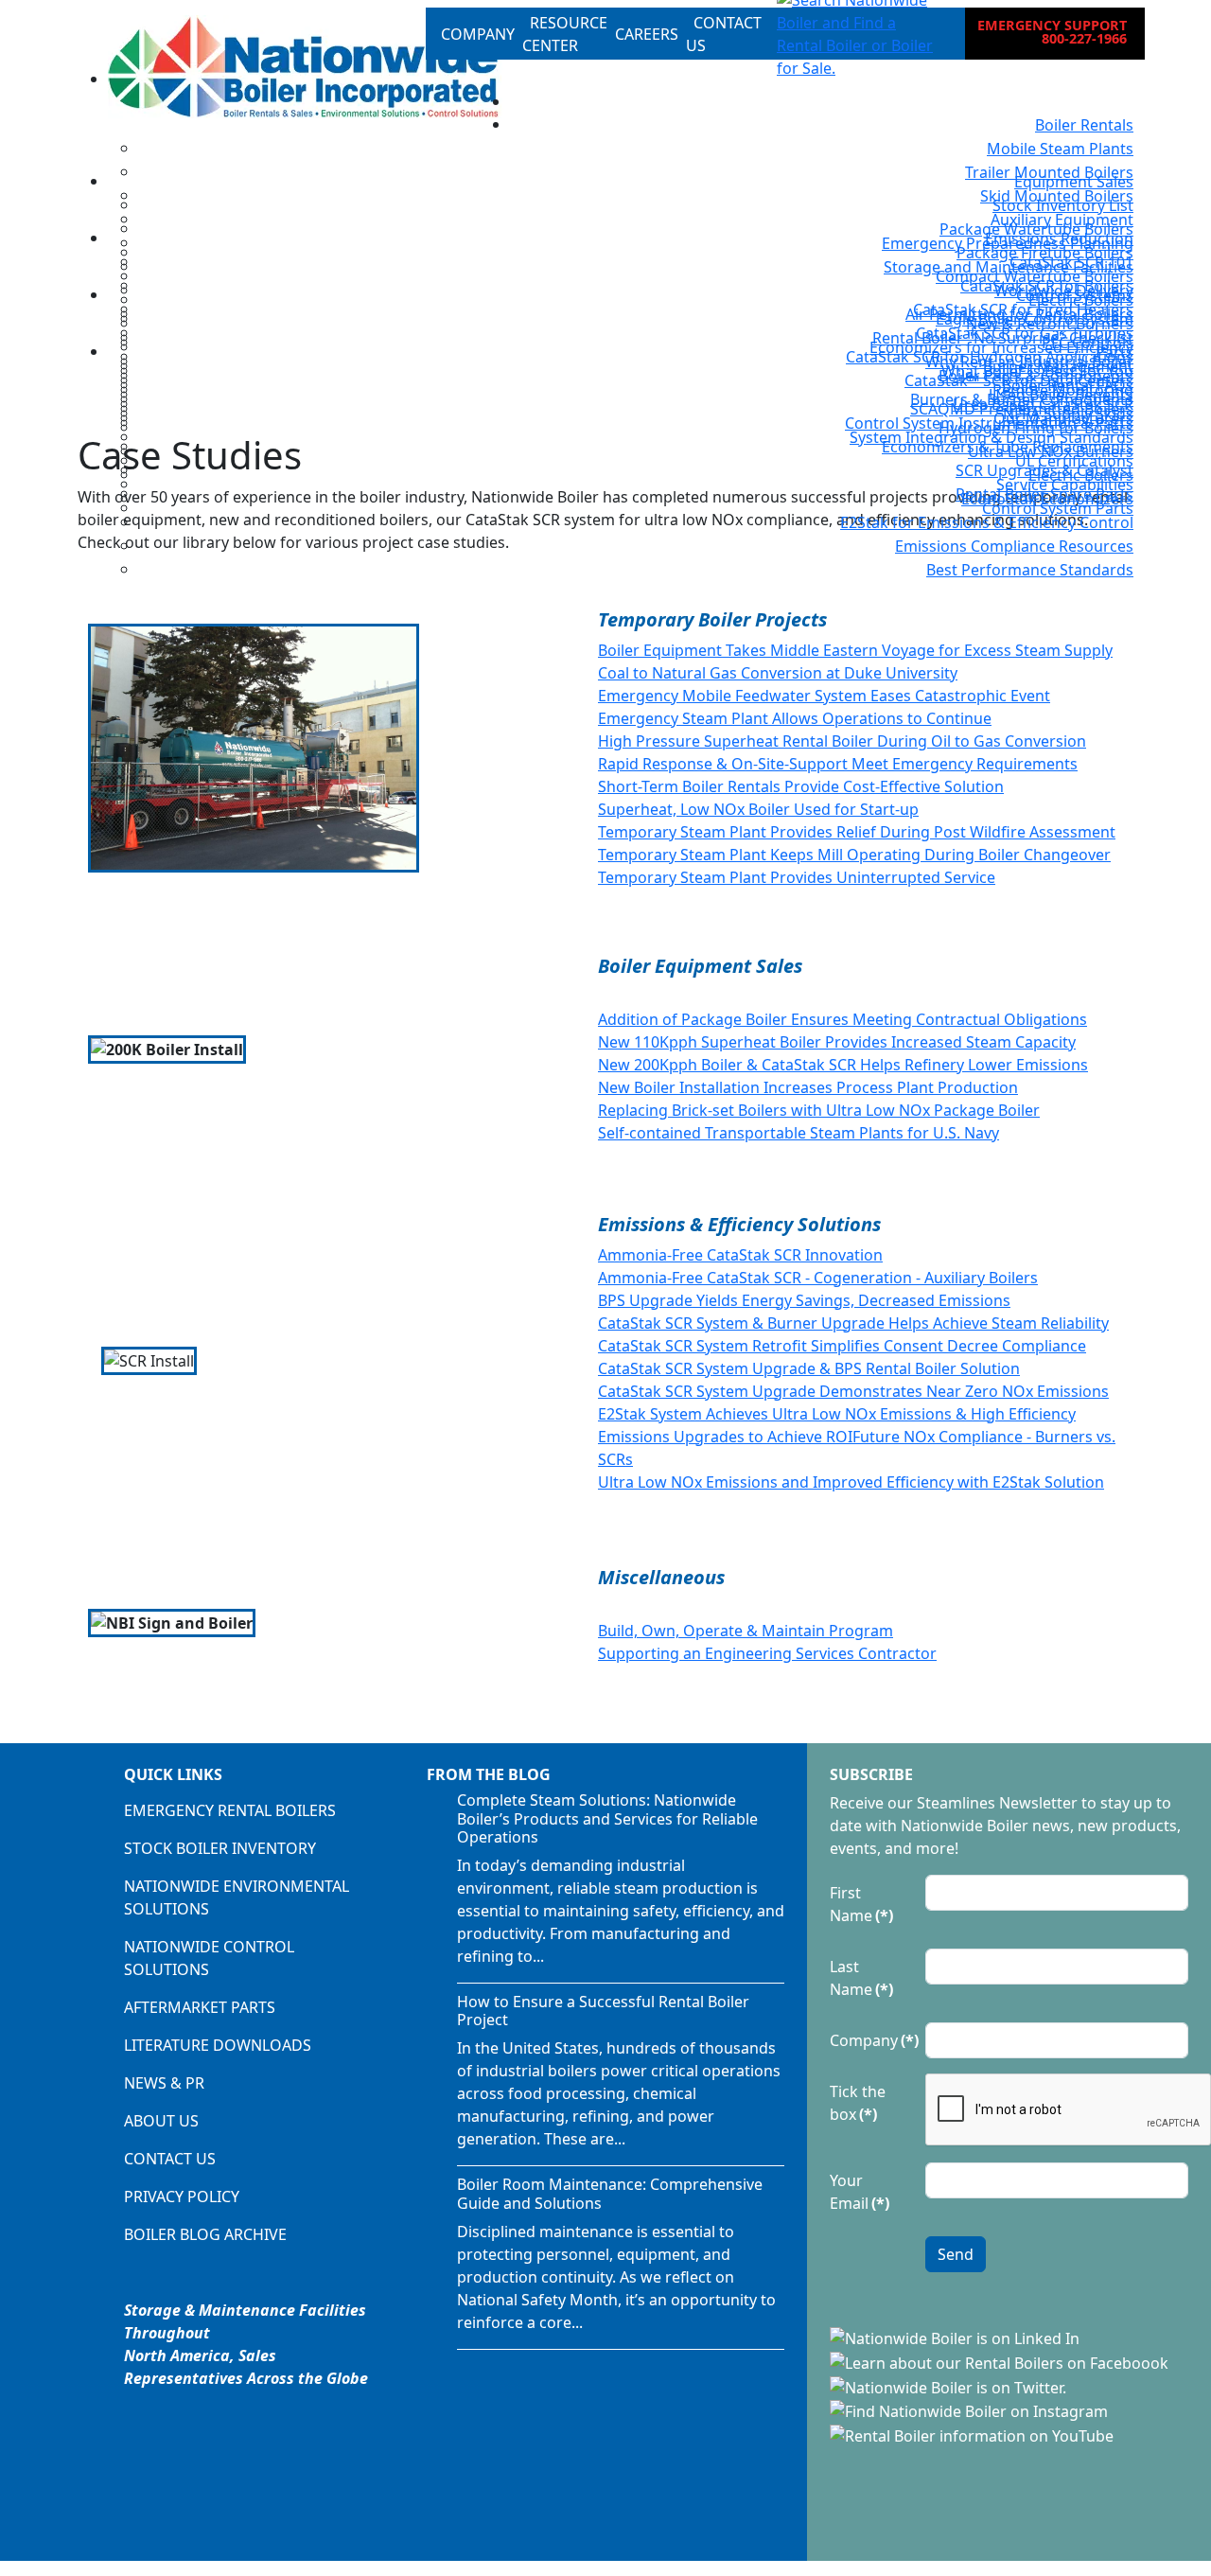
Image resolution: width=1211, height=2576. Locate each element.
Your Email (860, 2192)
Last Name (861, 1978)
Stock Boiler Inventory (220, 1848)
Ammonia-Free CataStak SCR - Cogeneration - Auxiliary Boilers (818, 1278)
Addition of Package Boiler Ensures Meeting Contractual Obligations (842, 1019)
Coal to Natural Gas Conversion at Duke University (778, 673)
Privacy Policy (182, 2197)
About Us (161, 2121)
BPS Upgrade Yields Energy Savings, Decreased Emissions (804, 1300)
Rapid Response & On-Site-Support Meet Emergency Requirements (838, 764)
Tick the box (858, 2103)
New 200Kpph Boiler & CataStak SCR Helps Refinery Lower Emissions (843, 1065)
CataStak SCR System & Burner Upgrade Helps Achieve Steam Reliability (853, 1323)
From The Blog (489, 1774)
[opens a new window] (957, 2337)
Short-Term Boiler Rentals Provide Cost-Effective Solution (801, 786)
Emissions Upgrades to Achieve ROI (725, 1437)
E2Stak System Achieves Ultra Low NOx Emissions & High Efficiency (837, 1414)
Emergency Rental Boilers (230, 1810)
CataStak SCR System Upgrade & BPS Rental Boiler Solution (809, 1368)
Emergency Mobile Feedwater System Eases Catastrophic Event (824, 696)
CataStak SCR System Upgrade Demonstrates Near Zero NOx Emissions (853, 1391)
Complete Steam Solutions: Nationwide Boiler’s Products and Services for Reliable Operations (607, 1818)
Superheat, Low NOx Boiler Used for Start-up (758, 809)
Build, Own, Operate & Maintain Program (746, 1631)
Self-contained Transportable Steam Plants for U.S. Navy (799, 1133)
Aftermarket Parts (200, 2007)
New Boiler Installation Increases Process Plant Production (808, 1087)
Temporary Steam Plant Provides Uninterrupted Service (797, 877)
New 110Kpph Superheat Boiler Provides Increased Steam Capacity (837, 1042)
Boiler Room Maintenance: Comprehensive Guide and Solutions (610, 2193)
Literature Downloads (218, 2045)
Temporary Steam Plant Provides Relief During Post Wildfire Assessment (857, 832)
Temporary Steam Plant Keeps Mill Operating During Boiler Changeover (854, 855)
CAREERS (647, 34)
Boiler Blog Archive (205, 2234)
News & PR (164, 2083)
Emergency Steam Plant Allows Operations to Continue (795, 718)
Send (956, 2254)
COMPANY (478, 34)
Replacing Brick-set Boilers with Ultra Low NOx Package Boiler (819, 1110)
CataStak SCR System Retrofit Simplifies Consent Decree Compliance (842, 1346)
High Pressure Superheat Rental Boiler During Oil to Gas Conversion (842, 741)
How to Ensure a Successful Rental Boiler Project (603, 2011)
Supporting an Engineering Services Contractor (767, 1653)
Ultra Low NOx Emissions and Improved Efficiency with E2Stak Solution (851, 1482)
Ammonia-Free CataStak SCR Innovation (740, 1255)
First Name (861, 1904)
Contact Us (170, 2159)
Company (872, 2040)
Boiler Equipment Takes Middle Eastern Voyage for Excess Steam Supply (855, 650)
